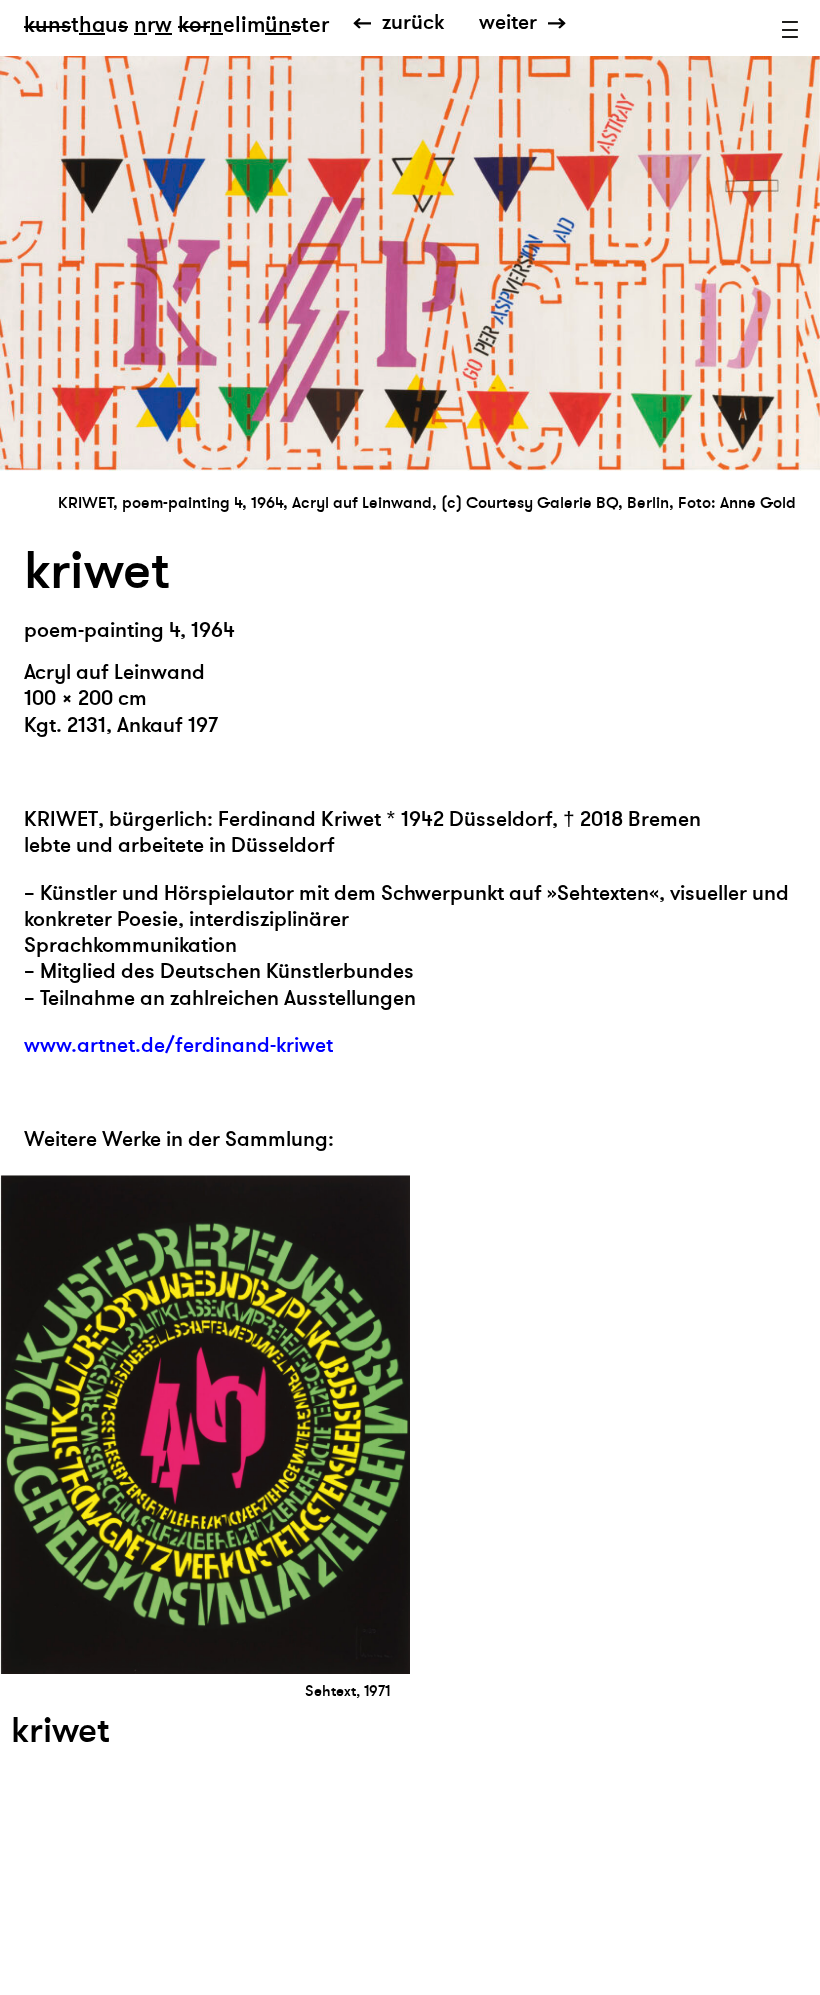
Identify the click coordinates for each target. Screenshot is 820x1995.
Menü (790, 30)
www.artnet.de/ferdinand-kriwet (178, 1045)
